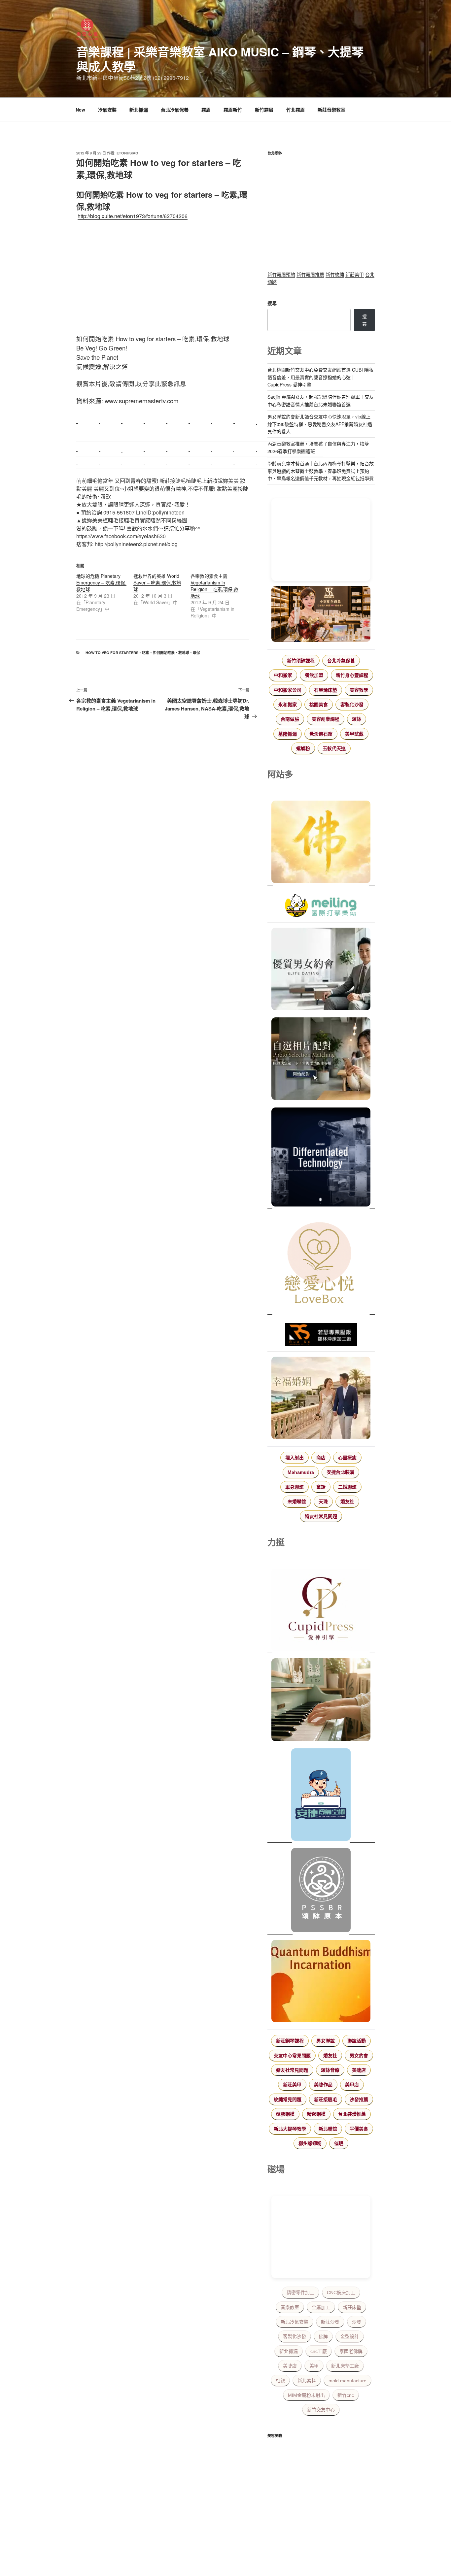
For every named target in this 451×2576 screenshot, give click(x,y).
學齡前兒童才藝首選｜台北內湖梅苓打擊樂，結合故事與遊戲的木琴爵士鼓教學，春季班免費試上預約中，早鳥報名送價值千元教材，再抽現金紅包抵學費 (321, 471)
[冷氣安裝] (321, 1796)
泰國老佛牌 (351, 2351)
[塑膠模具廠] (321, 1158)
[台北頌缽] (321, 1891)
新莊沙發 (330, 2322)
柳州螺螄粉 (310, 2143)
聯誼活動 (357, 2041)
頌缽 (357, 719)
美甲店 (352, 2085)
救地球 (184, 653)
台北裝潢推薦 (352, 2114)
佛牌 (323, 2336)
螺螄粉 (303, 748)
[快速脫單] (321, 1399)
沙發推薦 (359, 2099)
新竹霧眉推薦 (310, 274)
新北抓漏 (139, 110)
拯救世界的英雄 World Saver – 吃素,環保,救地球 (157, 582)
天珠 (323, 1502)
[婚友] (321, 1264)
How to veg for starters (112, 653)
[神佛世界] (321, 843)
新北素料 (307, 2381)
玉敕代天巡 (334, 748)
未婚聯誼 (297, 1502)
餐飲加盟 (314, 675)
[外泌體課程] (321, 615)
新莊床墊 (352, 2307)
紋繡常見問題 (288, 2099)
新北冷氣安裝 (295, 2322)
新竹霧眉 (264, 110)
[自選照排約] (321, 1060)
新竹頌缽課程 (301, 661)
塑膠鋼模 (285, 2114)
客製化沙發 (352, 705)
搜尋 (272, 303)
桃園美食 (319, 705)
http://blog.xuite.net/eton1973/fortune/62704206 (133, 216)
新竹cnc (346, 2395)
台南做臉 (290, 719)
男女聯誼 (326, 2041)
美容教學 (359, 690)
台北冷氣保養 (175, 110)
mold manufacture (347, 2381)
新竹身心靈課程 (352, 675)
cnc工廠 (319, 2351)
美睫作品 (323, 2085)
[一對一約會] (321, 970)
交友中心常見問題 (292, 2056)
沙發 (357, 2322)
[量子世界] (321, 1982)
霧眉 (206, 110)
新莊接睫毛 (326, 2099)
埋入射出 (295, 1458)
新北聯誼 (328, 2129)
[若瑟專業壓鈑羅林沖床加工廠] (321, 1336)
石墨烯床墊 (326, 690)
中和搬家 (283, 675)
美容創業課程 (326, 719)
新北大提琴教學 (290, 2129)
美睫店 (359, 2070)
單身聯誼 (295, 1487)
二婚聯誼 (347, 1487)
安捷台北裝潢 (340, 1472)
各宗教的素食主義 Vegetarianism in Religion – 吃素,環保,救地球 (214, 586)
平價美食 (359, 2129)
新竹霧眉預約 (281, 274)
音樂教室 (290, 2307)
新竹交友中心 (321, 2410)
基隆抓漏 (288, 734)
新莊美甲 (355, 274)
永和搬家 (288, 705)
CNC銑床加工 (341, 2293)
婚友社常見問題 (321, 1516)
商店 (321, 1458)
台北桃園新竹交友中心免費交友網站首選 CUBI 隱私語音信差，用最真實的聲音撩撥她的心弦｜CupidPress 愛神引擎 (320, 377)
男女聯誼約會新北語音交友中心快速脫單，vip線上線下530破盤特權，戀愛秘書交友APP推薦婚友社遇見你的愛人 (320, 424)
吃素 (146, 653)
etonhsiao (127, 153)
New (80, 110)
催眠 (339, 2143)
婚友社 (347, 1502)
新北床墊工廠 (345, 2366)
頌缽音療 (330, 2070)
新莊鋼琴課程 (290, 2041)
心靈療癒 (347, 1458)
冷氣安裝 (107, 110)
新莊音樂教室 (331, 110)
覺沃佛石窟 (321, 734)
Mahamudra (301, 1472)
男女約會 (359, 2056)
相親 (280, 2381)
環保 (196, 653)
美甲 (314, 2366)
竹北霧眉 (295, 110)
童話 (321, 1487)
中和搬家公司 (288, 690)
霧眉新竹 (233, 110)
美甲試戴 (354, 734)
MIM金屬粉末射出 (306, 2395)
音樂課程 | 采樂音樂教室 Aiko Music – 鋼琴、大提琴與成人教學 (220, 59)
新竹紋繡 (335, 274)
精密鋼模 (316, 2114)
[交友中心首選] (321, 1611)
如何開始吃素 (164, 653)
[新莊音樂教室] (321, 1701)
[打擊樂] (321, 907)
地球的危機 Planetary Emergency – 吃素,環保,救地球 (101, 582)
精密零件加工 (300, 2293)
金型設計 (350, 2336)
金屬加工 (321, 2307)
